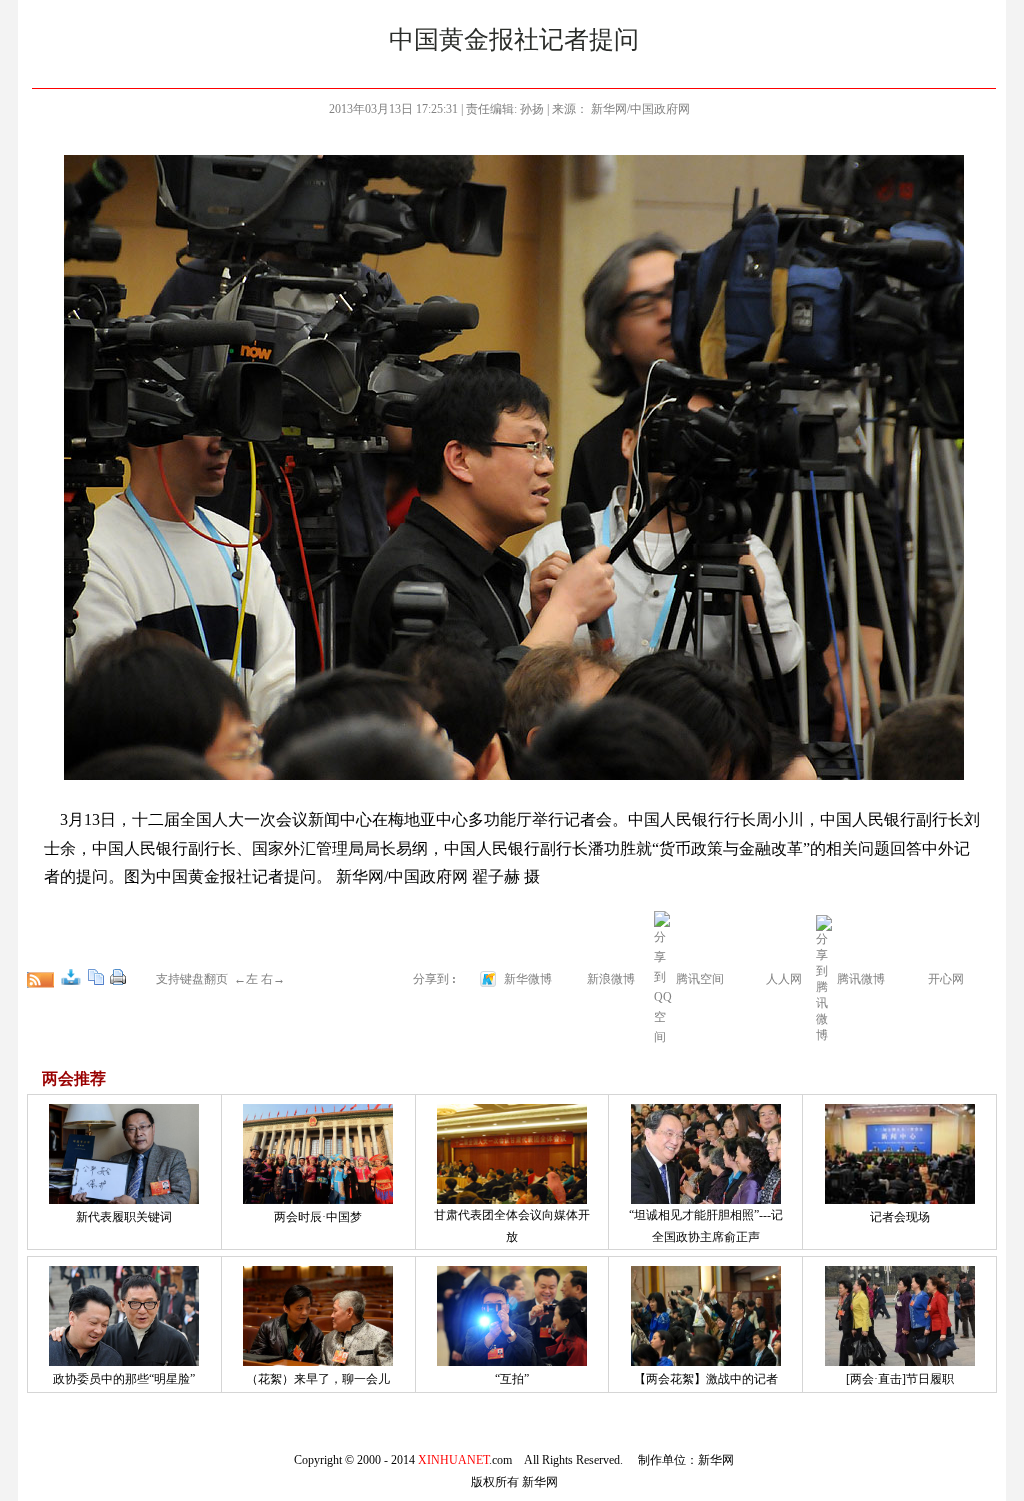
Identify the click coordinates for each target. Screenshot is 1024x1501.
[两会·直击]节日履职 (900, 1379)
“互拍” (512, 1379)
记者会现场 (900, 1217)
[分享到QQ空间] (663, 1037)
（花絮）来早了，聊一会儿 (318, 1379)
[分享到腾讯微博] (824, 978)
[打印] (118, 977)
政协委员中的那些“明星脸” (124, 1379)
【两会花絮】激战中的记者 (706, 1379)
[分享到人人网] (753, 978)
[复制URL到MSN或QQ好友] (96, 977)
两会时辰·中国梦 (318, 1217)
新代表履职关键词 (124, 1217)
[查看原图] (71, 977)
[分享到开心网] (915, 978)
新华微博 (528, 979)
